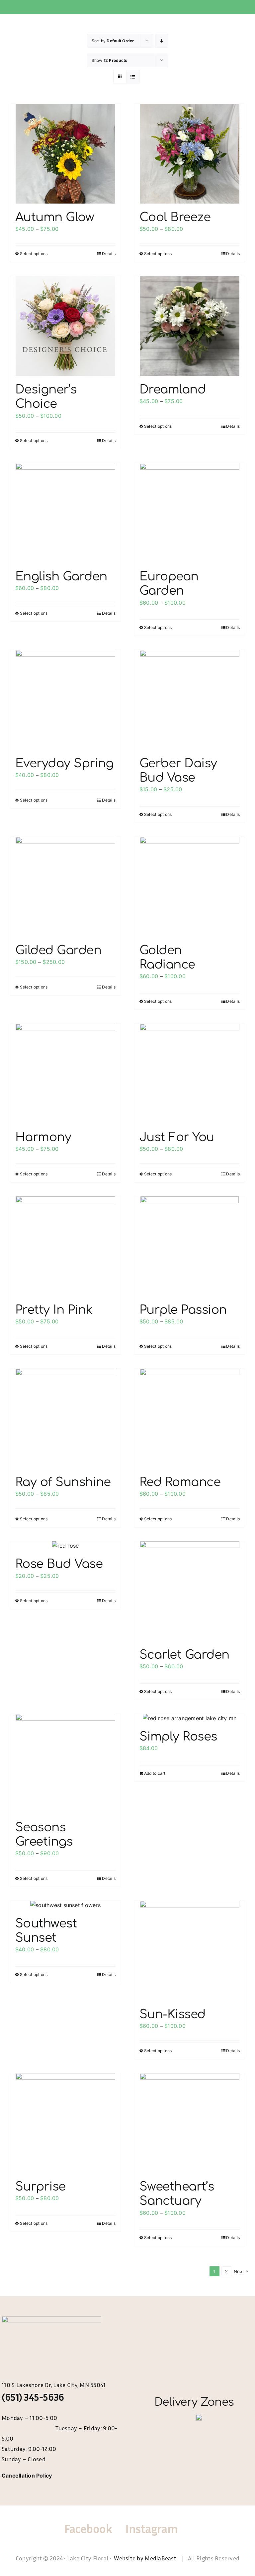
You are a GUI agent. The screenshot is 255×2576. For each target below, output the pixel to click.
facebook (88, 2529)
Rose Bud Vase (59, 1564)
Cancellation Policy (27, 2476)
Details (109, 254)
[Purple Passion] (190, 1246)
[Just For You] (190, 1074)
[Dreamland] (190, 326)
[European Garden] (190, 513)
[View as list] (133, 77)
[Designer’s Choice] (65, 326)
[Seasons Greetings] (65, 1764)
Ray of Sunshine (63, 1482)
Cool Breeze (175, 217)
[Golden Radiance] (190, 887)
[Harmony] (65, 1074)
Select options (34, 254)
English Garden (61, 576)
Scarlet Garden (184, 1655)
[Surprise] (65, 2123)
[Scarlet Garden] (190, 1591)
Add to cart (155, 1773)
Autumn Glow (55, 217)
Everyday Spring (64, 763)
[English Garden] (65, 513)
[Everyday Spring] (65, 700)
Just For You (177, 1137)
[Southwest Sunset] (65, 1905)
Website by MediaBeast (146, 2558)
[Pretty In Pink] (65, 1246)
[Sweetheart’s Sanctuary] (190, 2123)
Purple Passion (183, 1310)
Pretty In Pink (54, 1310)
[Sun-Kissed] (190, 1951)
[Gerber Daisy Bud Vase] (190, 700)
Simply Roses (178, 1737)
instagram (151, 2529)
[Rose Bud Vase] (65, 1546)
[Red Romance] (190, 1419)
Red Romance (180, 1482)
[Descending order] (162, 41)
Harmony (43, 1137)
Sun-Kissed (172, 2014)
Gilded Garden (58, 950)
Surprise (41, 2187)
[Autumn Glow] (65, 154)
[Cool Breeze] (190, 154)
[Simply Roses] (190, 1719)
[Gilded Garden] (65, 887)
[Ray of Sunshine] (65, 1419)
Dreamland (172, 389)
